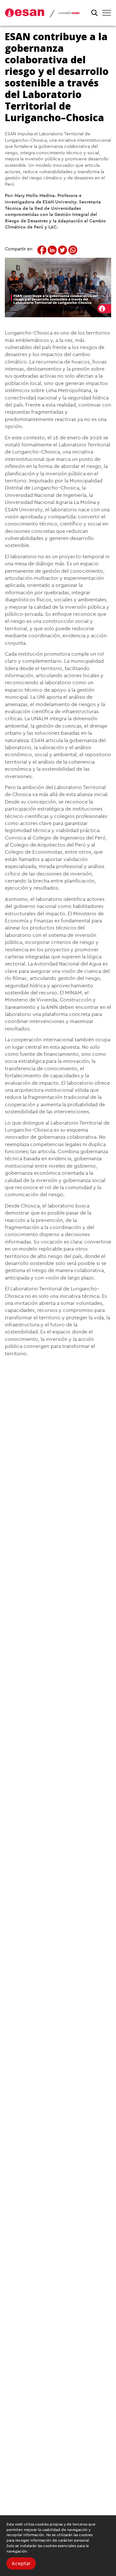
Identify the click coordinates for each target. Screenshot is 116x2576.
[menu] (107, 13)
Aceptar (21, 2563)
